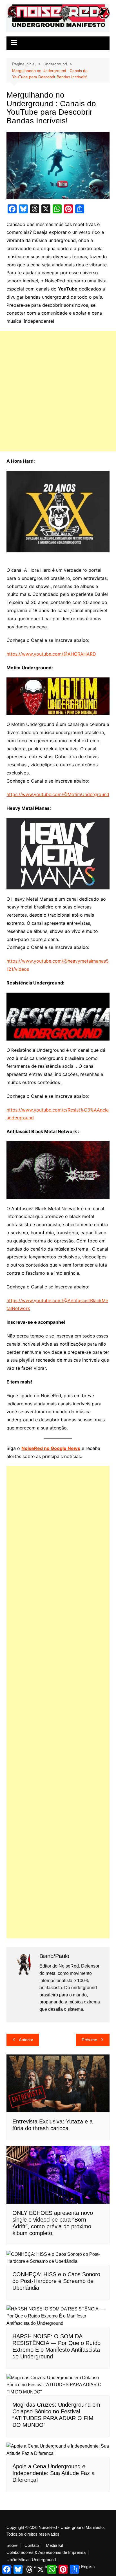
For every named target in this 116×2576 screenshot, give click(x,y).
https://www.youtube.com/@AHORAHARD (51, 654)
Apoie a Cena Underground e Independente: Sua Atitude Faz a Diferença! (53, 2473)
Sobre (12, 2545)
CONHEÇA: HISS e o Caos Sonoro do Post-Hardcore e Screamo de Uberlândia (56, 2281)
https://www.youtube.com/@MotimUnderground (58, 794)
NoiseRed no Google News (51, 1448)
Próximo (89, 2040)
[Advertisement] (58, 391)
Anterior (26, 2040)
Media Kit (54, 2545)
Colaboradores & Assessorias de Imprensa (46, 2552)
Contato (32, 2545)
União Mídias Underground (31, 2560)
